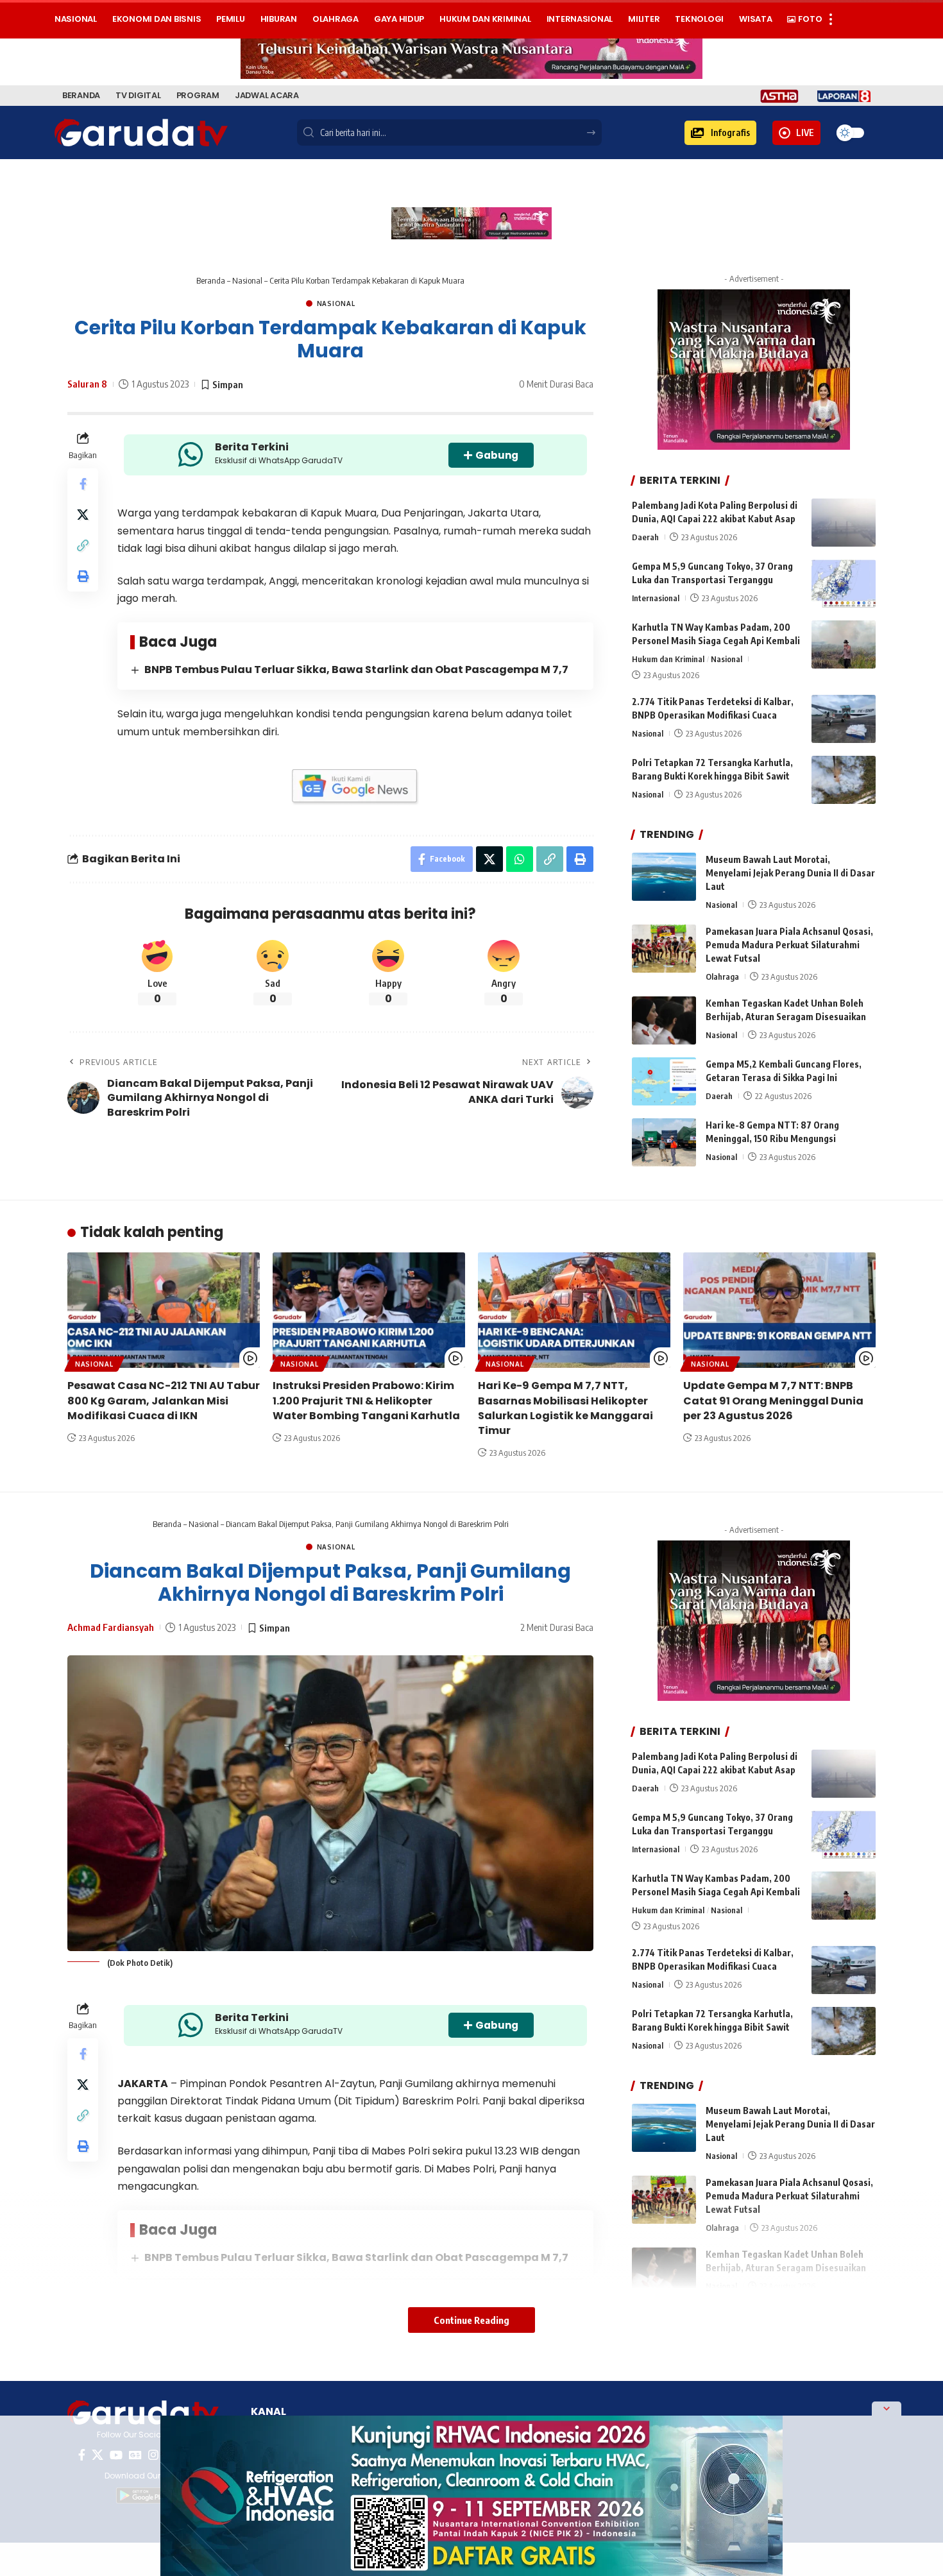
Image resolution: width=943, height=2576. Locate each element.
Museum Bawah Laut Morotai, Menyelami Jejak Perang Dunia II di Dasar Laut (790, 873)
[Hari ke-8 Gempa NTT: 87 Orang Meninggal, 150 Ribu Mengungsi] (664, 1142)
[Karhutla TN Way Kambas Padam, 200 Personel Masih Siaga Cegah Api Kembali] (844, 644)
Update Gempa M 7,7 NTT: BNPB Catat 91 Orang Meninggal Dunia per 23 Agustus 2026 (773, 1400)
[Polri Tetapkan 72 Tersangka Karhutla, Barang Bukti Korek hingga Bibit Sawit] (844, 780)
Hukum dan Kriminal (668, 659)
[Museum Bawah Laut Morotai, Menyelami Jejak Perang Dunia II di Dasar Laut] (664, 877)
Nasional (247, 280)
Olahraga (722, 977)
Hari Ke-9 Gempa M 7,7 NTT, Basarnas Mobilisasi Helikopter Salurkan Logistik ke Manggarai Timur (565, 1408)
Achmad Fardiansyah (111, 1627)
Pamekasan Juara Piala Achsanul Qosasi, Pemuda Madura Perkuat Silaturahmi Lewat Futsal (789, 945)
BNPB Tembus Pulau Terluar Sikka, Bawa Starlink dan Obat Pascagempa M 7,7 (356, 670)
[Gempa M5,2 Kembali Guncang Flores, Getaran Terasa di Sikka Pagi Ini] (664, 1081)
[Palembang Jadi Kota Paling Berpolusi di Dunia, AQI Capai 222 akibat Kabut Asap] (844, 523)
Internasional (656, 598)
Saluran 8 (87, 384)
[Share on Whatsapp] (520, 859)
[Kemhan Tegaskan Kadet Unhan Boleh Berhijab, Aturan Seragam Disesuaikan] (664, 1020)
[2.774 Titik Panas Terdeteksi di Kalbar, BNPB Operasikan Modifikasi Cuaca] (844, 719)
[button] (720, 133)
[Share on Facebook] (83, 484)
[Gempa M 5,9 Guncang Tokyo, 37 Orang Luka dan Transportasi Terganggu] (844, 584)
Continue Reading (471, 2320)
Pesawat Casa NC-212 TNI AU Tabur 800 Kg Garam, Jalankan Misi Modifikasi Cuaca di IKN (164, 1400)
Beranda (211, 280)
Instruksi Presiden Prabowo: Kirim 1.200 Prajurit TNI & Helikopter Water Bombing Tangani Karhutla (366, 1400)
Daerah (645, 537)
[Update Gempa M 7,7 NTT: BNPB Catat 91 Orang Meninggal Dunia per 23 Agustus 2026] (779, 1310)
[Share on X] (83, 515)
